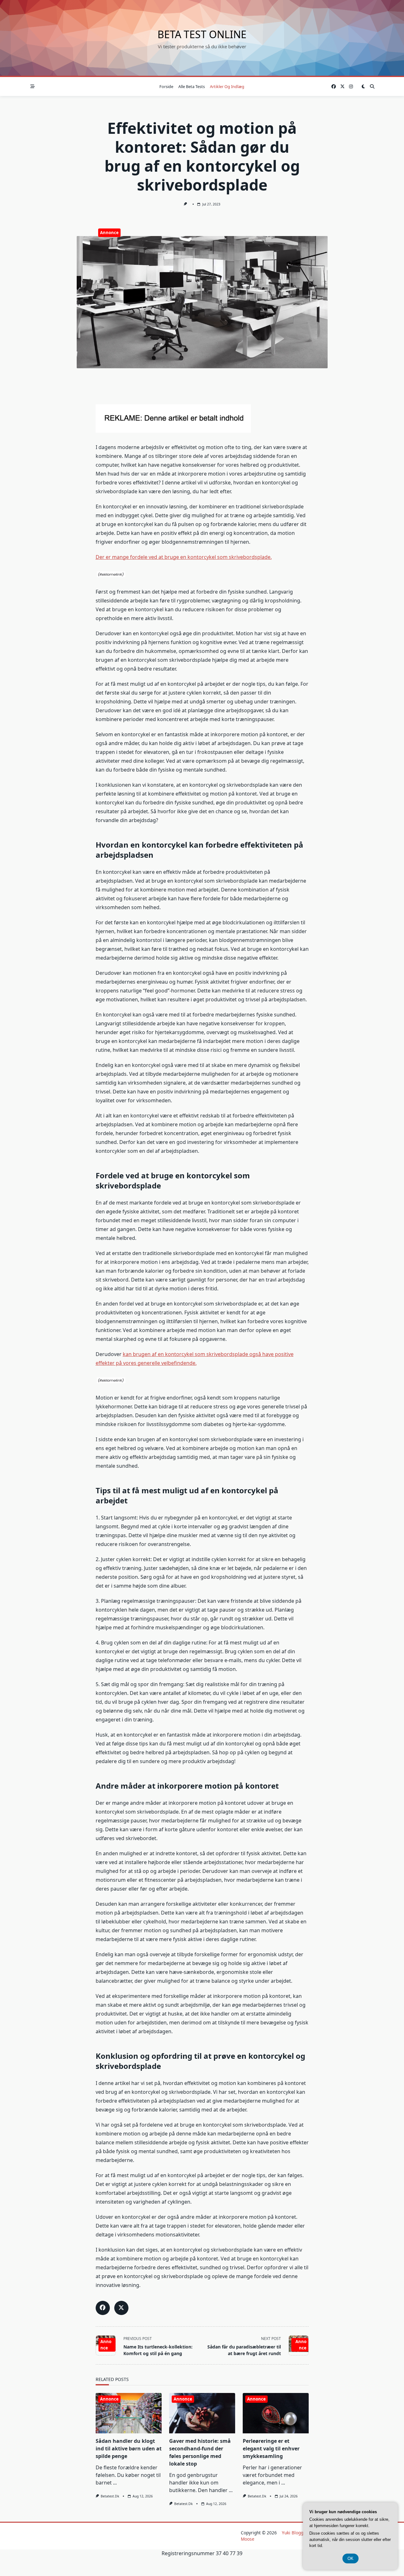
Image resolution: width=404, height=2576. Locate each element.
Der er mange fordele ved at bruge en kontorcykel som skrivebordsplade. (184, 557)
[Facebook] (334, 87)
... (115, 2483)
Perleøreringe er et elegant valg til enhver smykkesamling (271, 2449)
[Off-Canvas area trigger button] (33, 86)
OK (351, 2558)
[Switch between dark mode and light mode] (363, 86)
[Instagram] (351, 87)
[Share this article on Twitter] (121, 2308)
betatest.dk (110, 2496)
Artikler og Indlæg (227, 86)
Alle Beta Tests (192, 86)
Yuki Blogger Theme (303, 2533)
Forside (166, 86)
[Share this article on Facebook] (103, 2308)
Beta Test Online (202, 34)
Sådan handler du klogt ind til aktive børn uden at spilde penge (129, 2449)
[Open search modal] (372, 86)
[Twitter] (342, 87)
